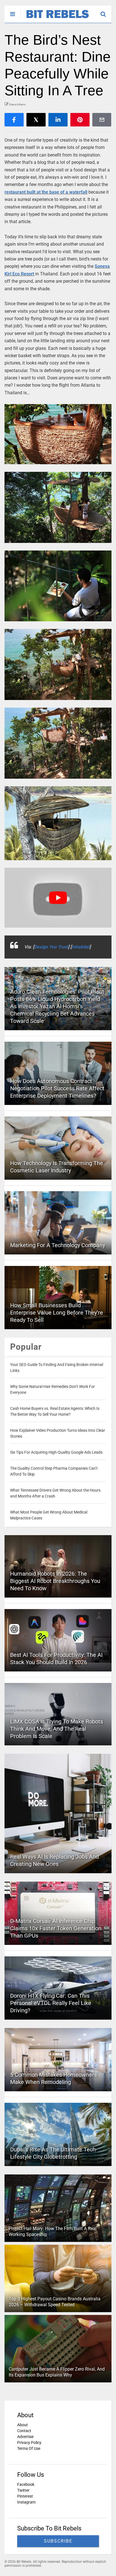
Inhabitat (81, 947)
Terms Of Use (29, 2448)
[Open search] (106, 12)
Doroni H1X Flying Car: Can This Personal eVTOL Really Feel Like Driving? (51, 2003)
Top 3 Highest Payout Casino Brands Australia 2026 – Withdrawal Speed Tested (55, 2302)
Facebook (26, 2484)
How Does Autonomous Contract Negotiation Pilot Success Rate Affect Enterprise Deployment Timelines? (57, 1088)
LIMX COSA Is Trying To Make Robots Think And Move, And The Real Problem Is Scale (57, 1729)
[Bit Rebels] (55, 19)
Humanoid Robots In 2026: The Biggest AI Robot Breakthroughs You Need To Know (55, 1581)
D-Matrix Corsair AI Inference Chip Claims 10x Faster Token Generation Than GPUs (56, 1928)
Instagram (26, 2502)
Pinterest (25, 2496)
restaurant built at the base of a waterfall (46, 192)
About (23, 2425)
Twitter (23, 2490)
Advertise (25, 2437)
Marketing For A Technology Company (58, 1245)
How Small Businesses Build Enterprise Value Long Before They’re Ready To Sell (57, 1313)
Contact (24, 2431)
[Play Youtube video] (58, 898)
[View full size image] (58, 434)
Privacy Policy (29, 2443)
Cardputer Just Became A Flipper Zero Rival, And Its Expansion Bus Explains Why (57, 2372)
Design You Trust (51, 947)
